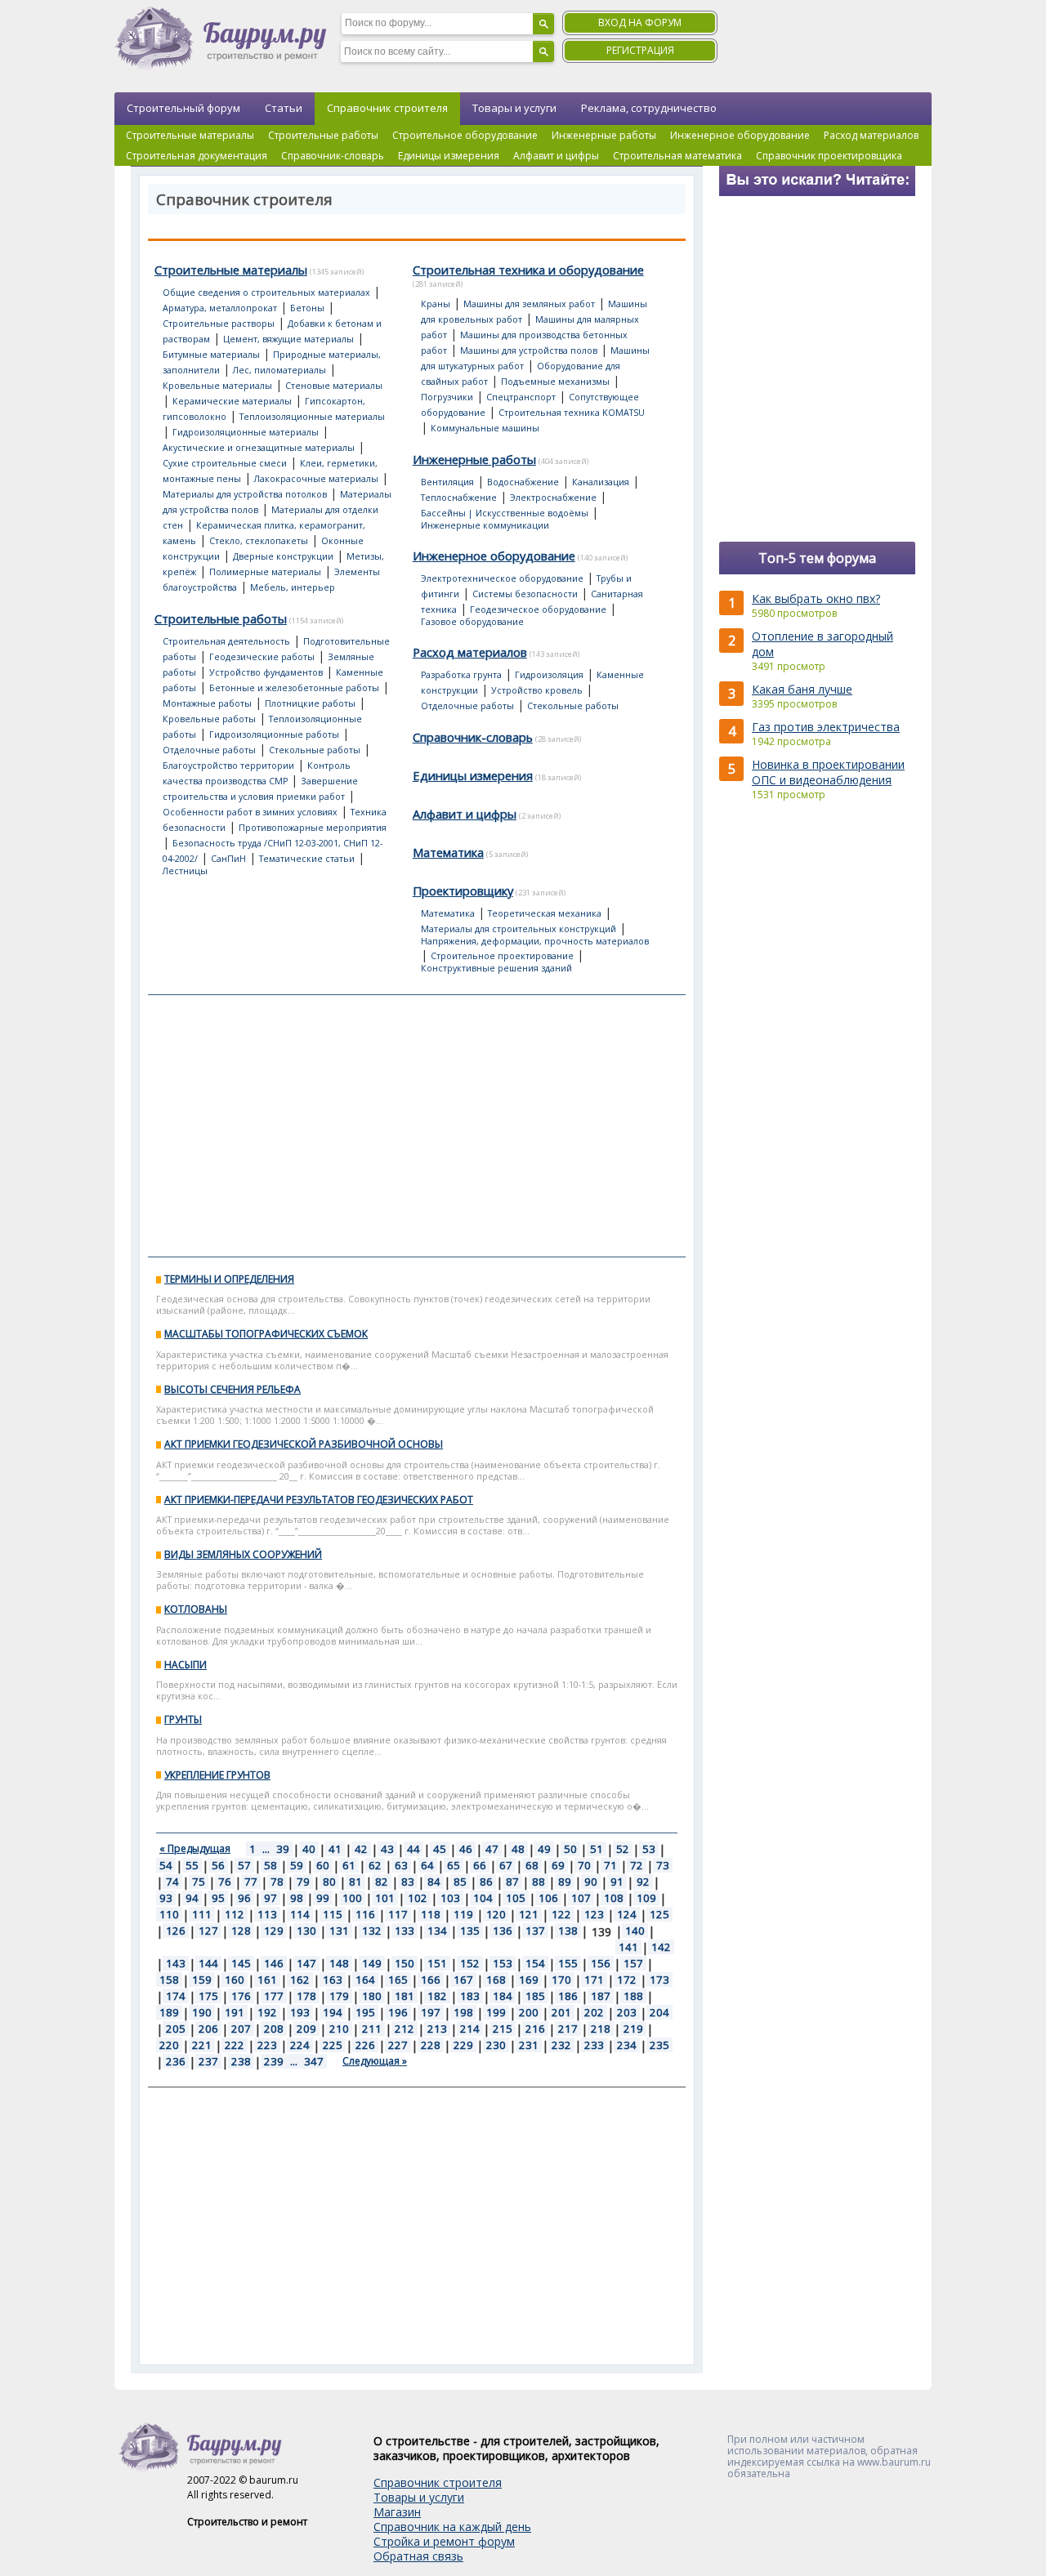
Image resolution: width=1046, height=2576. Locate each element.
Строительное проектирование (502, 956)
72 (637, 1865)
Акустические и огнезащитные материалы (259, 448)
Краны (436, 304)
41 (335, 1849)
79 (303, 1882)
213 (437, 2029)
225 (333, 2045)
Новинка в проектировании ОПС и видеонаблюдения (828, 772)
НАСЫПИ (186, 1665)
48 (518, 1849)
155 (568, 1963)
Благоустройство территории (228, 766)
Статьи (284, 108)
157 (633, 1963)
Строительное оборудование (465, 135)
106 (548, 1898)
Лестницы (185, 871)
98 (297, 1898)
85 (460, 1882)
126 (176, 1931)
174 (176, 1996)
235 (659, 2045)
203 (627, 2012)
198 (463, 2012)
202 (594, 2012)
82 (382, 1882)
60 (323, 1865)
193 (300, 2012)
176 (241, 1996)
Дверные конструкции (283, 556)
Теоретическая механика (545, 913)
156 (601, 1963)
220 (169, 2045)
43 (387, 1849)
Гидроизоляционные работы (274, 734)
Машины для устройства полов (529, 350)
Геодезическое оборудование (538, 609)
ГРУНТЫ (183, 1719)
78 (277, 1882)
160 (235, 1980)
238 (241, 2061)
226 (365, 2045)
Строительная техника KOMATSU (572, 413)
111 (202, 1914)
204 (659, 2012)
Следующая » (375, 2061)
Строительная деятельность (226, 641)
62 (375, 1865)
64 (427, 1865)
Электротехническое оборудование (502, 578)
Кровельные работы (209, 719)
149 (372, 1963)
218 (601, 2029)
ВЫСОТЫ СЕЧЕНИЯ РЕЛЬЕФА (232, 1389)
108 (614, 1898)
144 (208, 1963)
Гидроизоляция (549, 675)
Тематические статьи (307, 859)
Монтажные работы (207, 703)
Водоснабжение (523, 482)
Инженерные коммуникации (485, 525)
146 (274, 1963)
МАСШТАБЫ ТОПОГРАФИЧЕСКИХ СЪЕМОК (266, 1334)
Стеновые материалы (334, 386)
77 (251, 1882)
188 (633, 1996)
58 (270, 1865)
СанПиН (228, 859)
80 (329, 1882)
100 (352, 1898)
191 (235, 2012)
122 (561, 1914)
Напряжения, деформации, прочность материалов (535, 941)
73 (663, 1865)
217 (568, 2029)
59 (297, 1865)
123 (594, 1914)
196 (398, 2012)
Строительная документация (197, 156)
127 (208, 1931)
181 (405, 1996)
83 (408, 1882)
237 (208, 2061)
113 (267, 1914)
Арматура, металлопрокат (220, 308)
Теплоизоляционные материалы (312, 417)
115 (333, 1914)
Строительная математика (677, 156)
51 (597, 1849)
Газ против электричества (826, 727)
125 (659, 1914)
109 (646, 1898)
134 (437, 1931)
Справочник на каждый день (452, 2527)
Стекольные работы (315, 750)
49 (544, 1849)
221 (202, 2045)
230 (496, 2045)
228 (431, 2045)
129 (274, 1931)
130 (306, 1931)
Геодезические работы (262, 657)
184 (503, 1996)
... (266, 1849)
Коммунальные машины (485, 428)
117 (398, 1914)
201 (561, 2012)
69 (558, 1865)
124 (627, 1914)
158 (169, 1980)
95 (218, 1898)
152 (470, 1963)
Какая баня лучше (802, 689)
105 (516, 1898)
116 (365, 1914)
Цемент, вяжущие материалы (288, 339)
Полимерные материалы (265, 572)
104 (483, 1898)
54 (166, 1865)
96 (244, 1898)
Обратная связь (418, 2556)
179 (339, 1996)
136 (503, 1931)
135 (470, 1931)
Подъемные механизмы (555, 382)
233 (594, 2045)
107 (581, 1898)
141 (628, 1947)
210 (339, 2029)
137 (535, 1931)
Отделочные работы (209, 750)
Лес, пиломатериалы (279, 370)
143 (176, 1963)
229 (463, 2045)
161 (267, 1980)
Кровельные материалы (217, 386)
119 (463, 1914)
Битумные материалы (211, 355)
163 (333, 1980)
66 (480, 1865)
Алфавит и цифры (556, 156)
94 (192, 1898)
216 (535, 2029)
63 (401, 1865)
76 (225, 1882)
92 (643, 1882)
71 (610, 1865)
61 (349, 1865)
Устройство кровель (537, 690)
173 (659, 1980)
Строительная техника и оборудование (528, 270)
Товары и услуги (514, 108)
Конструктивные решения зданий (496, 968)
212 (405, 2029)
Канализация (601, 482)
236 (176, 2061)
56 (218, 1865)
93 (166, 1898)
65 (454, 1865)
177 (274, 1996)
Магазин (397, 2512)
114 (300, 1914)
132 (372, 1931)
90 (591, 1882)
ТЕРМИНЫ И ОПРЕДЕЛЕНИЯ (229, 1279)
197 (431, 2012)
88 (539, 1882)
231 (529, 2045)
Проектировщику (463, 891)
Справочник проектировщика (829, 156)
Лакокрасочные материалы (316, 479)
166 (431, 1980)
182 (437, 1996)
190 (202, 2012)
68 (532, 1865)
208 (274, 2029)
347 (314, 2061)
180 (372, 1996)
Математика (448, 852)
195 (365, 2012)
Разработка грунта (461, 675)
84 (434, 1882)
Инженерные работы (604, 135)
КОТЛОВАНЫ (196, 1609)
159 (202, 1980)
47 (492, 1849)
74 (172, 1882)
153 (503, 1963)
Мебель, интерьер (293, 587)
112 (235, 1914)
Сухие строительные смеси (225, 463)
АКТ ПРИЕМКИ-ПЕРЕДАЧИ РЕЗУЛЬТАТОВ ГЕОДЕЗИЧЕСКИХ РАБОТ (319, 1500)
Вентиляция (447, 482)
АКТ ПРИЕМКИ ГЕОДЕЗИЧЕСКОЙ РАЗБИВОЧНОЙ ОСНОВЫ (304, 1444)
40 (309, 1849)
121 (529, 1914)
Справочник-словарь (333, 156)
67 (506, 1865)
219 (633, 2029)
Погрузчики (447, 397)
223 (267, 2045)
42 (361, 1849)
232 (561, 2045)
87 (512, 1882)
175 (208, 1996)
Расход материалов (871, 135)
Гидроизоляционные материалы (246, 432)
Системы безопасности (525, 594)
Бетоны (307, 308)
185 (535, 1996)
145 (241, 1963)
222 (235, 2045)
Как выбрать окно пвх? (816, 598)
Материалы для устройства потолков (245, 494)
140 (635, 1931)
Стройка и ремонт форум (444, 2541)
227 (398, 2045)
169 (529, 1980)
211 (372, 2029)
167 (463, 1980)
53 (649, 1849)
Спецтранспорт (521, 397)
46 (466, 1849)
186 (568, 1996)
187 (601, 1996)
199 (496, 2012)
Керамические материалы (232, 401)
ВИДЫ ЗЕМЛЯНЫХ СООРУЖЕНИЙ (243, 1554)
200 (529, 2012)
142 (661, 1947)
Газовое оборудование (472, 622)
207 (241, 2029)
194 (333, 2012)
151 (437, 1963)
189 (169, 2012)
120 (496, 1914)
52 (623, 1849)
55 (192, 1865)
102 (418, 1898)
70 (584, 1865)
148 (339, 1963)
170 (561, 1980)
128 (241, 1931)
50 (570, 1849)
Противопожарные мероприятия (313, 828)
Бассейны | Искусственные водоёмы (505, 513)
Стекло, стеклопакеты (259, 541)
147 (306, 1963)
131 (339, 1931)
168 (496, 1980)
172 (627, 1980)
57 (244, 1865)
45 (440, 1849)
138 (568, 1931)
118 (431, 1914)
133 (405, 1931)
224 (300, 2045)
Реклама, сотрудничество (649, 108)
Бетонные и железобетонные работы (294, 688)
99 (323, 1898)
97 (270, 1898)
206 (208, 2029)
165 (398, 1980)
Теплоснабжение (459, 498)
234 (627, 2045)
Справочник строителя (387, 108)
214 (470, 2029)
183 (470, 1996)
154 (535, 1963)
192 (267, 2012)
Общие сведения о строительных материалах (266, 292)
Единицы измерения (449, 156)
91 (617, 1882)
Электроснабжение (553, 498)
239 (274, 2061)
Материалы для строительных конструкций (519, 929)
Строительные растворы (219, 324)
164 (365, 1980)
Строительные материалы (190, 135)
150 (405, 1963)
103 (450, 1898)
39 (283, 1849)
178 (306, 1996)
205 (176, 2029)
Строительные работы (323, 135)
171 (594, 1980)
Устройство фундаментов (266, 672)
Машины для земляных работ (529, 304)
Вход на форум (640, 22)
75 (199, 1882)
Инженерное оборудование (740, 135)
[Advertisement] (417, 1126)
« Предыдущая (195, 1848)
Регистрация (640, 50)
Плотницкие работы (310, 703)
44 (413, 1849)
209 (306, 2029)
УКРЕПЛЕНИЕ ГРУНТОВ (217, 1775)
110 (169, 1914)
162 (300, 1980)
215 (503, 2029)
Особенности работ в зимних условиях (250, 812)
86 (486, 1882)
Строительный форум (183, 108)
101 (385, 1898)
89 (565, 1882)
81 (355, 1882)
